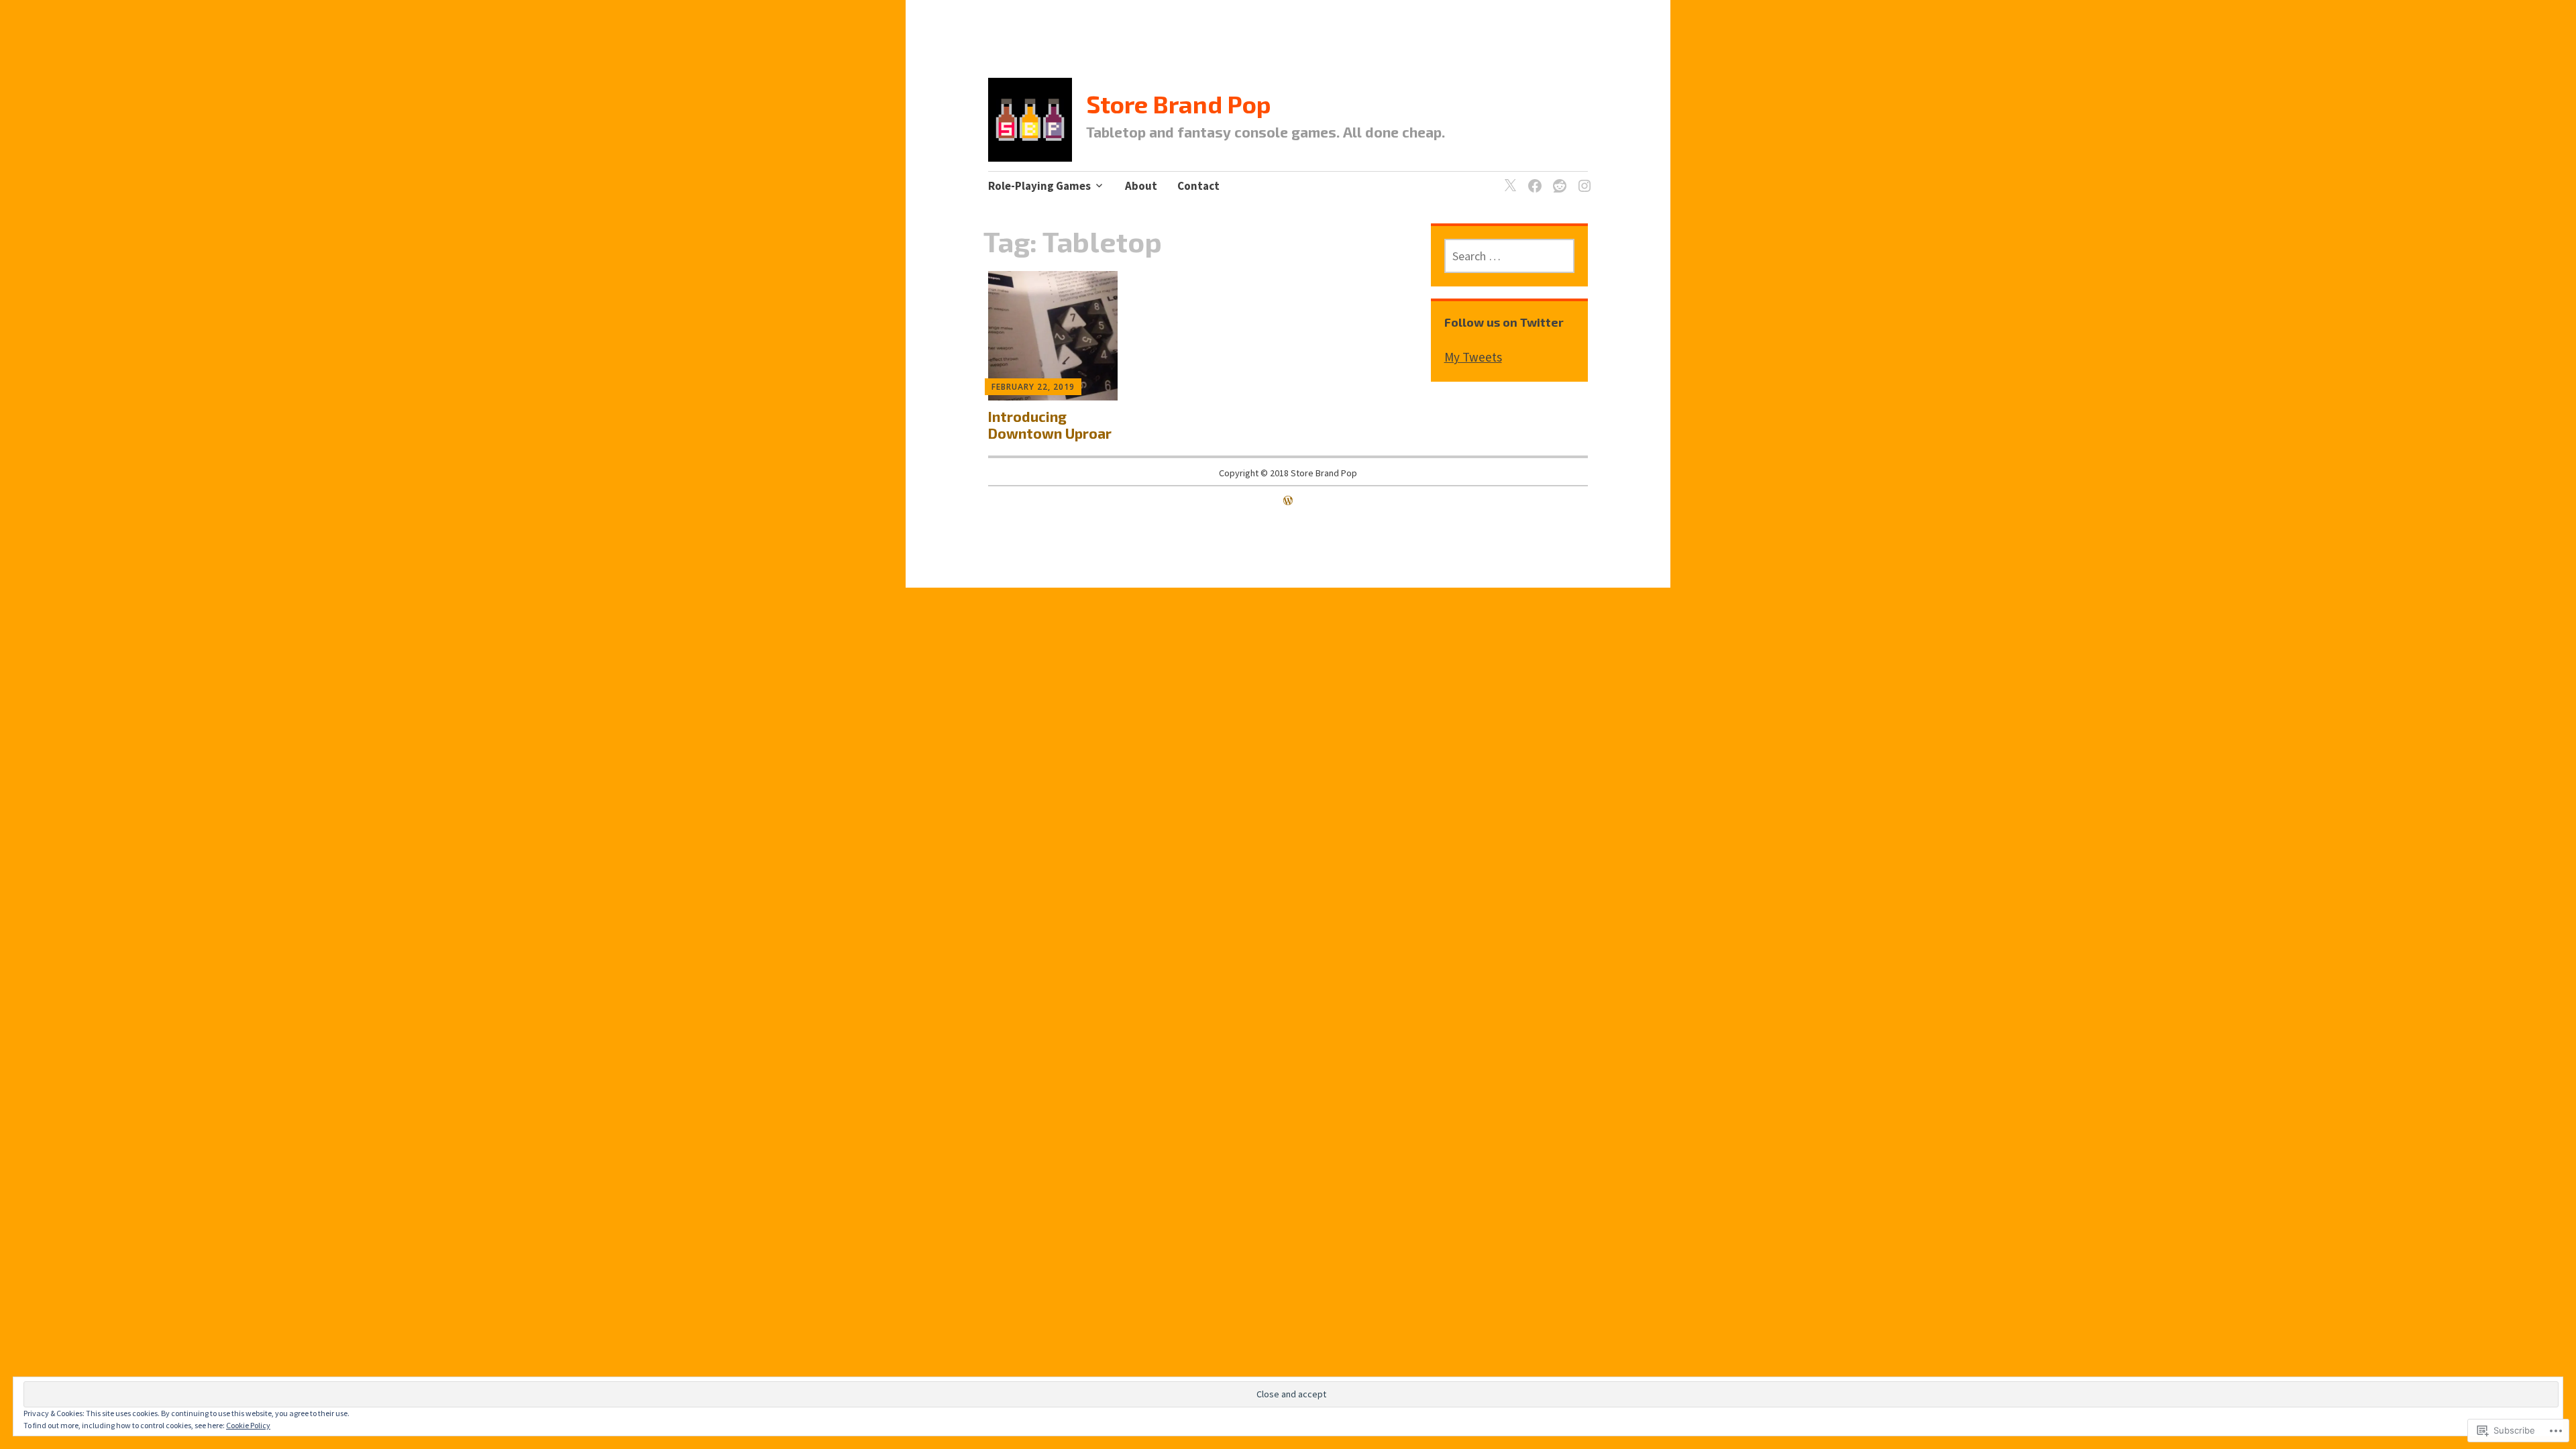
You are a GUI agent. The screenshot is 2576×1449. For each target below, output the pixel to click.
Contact (1198, 186)
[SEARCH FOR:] (1510, 256)
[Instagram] (1582, 178)
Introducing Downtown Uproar (1050, 425)
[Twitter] (1508, 178)
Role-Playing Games (1039, 186)
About (1141, 186)
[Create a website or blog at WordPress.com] (1288, 500)
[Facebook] (1533, 178)
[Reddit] (1557, 178)
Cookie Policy (248, 1425)
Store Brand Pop (1179, 104)
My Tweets (1473, 357)
